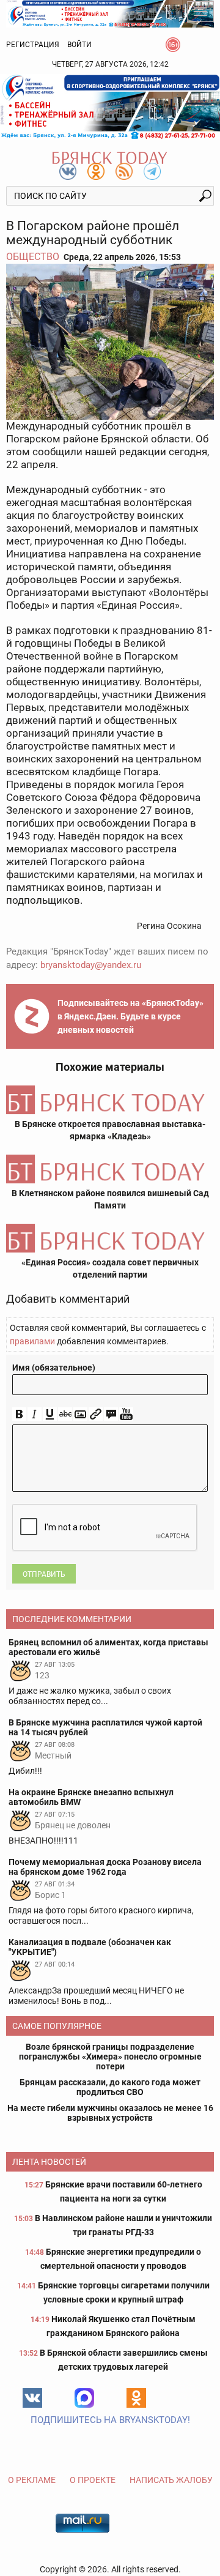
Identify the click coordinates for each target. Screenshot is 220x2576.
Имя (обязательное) (54, 1368)
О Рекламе (32, 2480)
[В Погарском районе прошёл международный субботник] (110, 342)
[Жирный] (19, 1414)
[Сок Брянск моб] (110, 107)
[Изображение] (80, 1414)
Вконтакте (32, 2398)
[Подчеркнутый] (50, 1414)
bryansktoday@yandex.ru (91, 965)
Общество (33, 257)
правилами (32, 1341)
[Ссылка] (96, 1414)
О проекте (93, 2480)
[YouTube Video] (126, 1414)
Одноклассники (136, 2398)
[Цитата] (111, 1414)
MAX (84, 2398)
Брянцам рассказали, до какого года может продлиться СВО (110, 2087)
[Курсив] (35, 1414)
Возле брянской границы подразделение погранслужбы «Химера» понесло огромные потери (110, 2057)
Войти (79, 45)
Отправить (44, 1574)
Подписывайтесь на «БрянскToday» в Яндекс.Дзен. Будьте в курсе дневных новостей (130, 1016)
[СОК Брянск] (110, 13)
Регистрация (33, 45)
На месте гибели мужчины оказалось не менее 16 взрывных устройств (110, 2113)
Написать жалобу (171, 2480)
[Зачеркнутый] (65, 1414)
